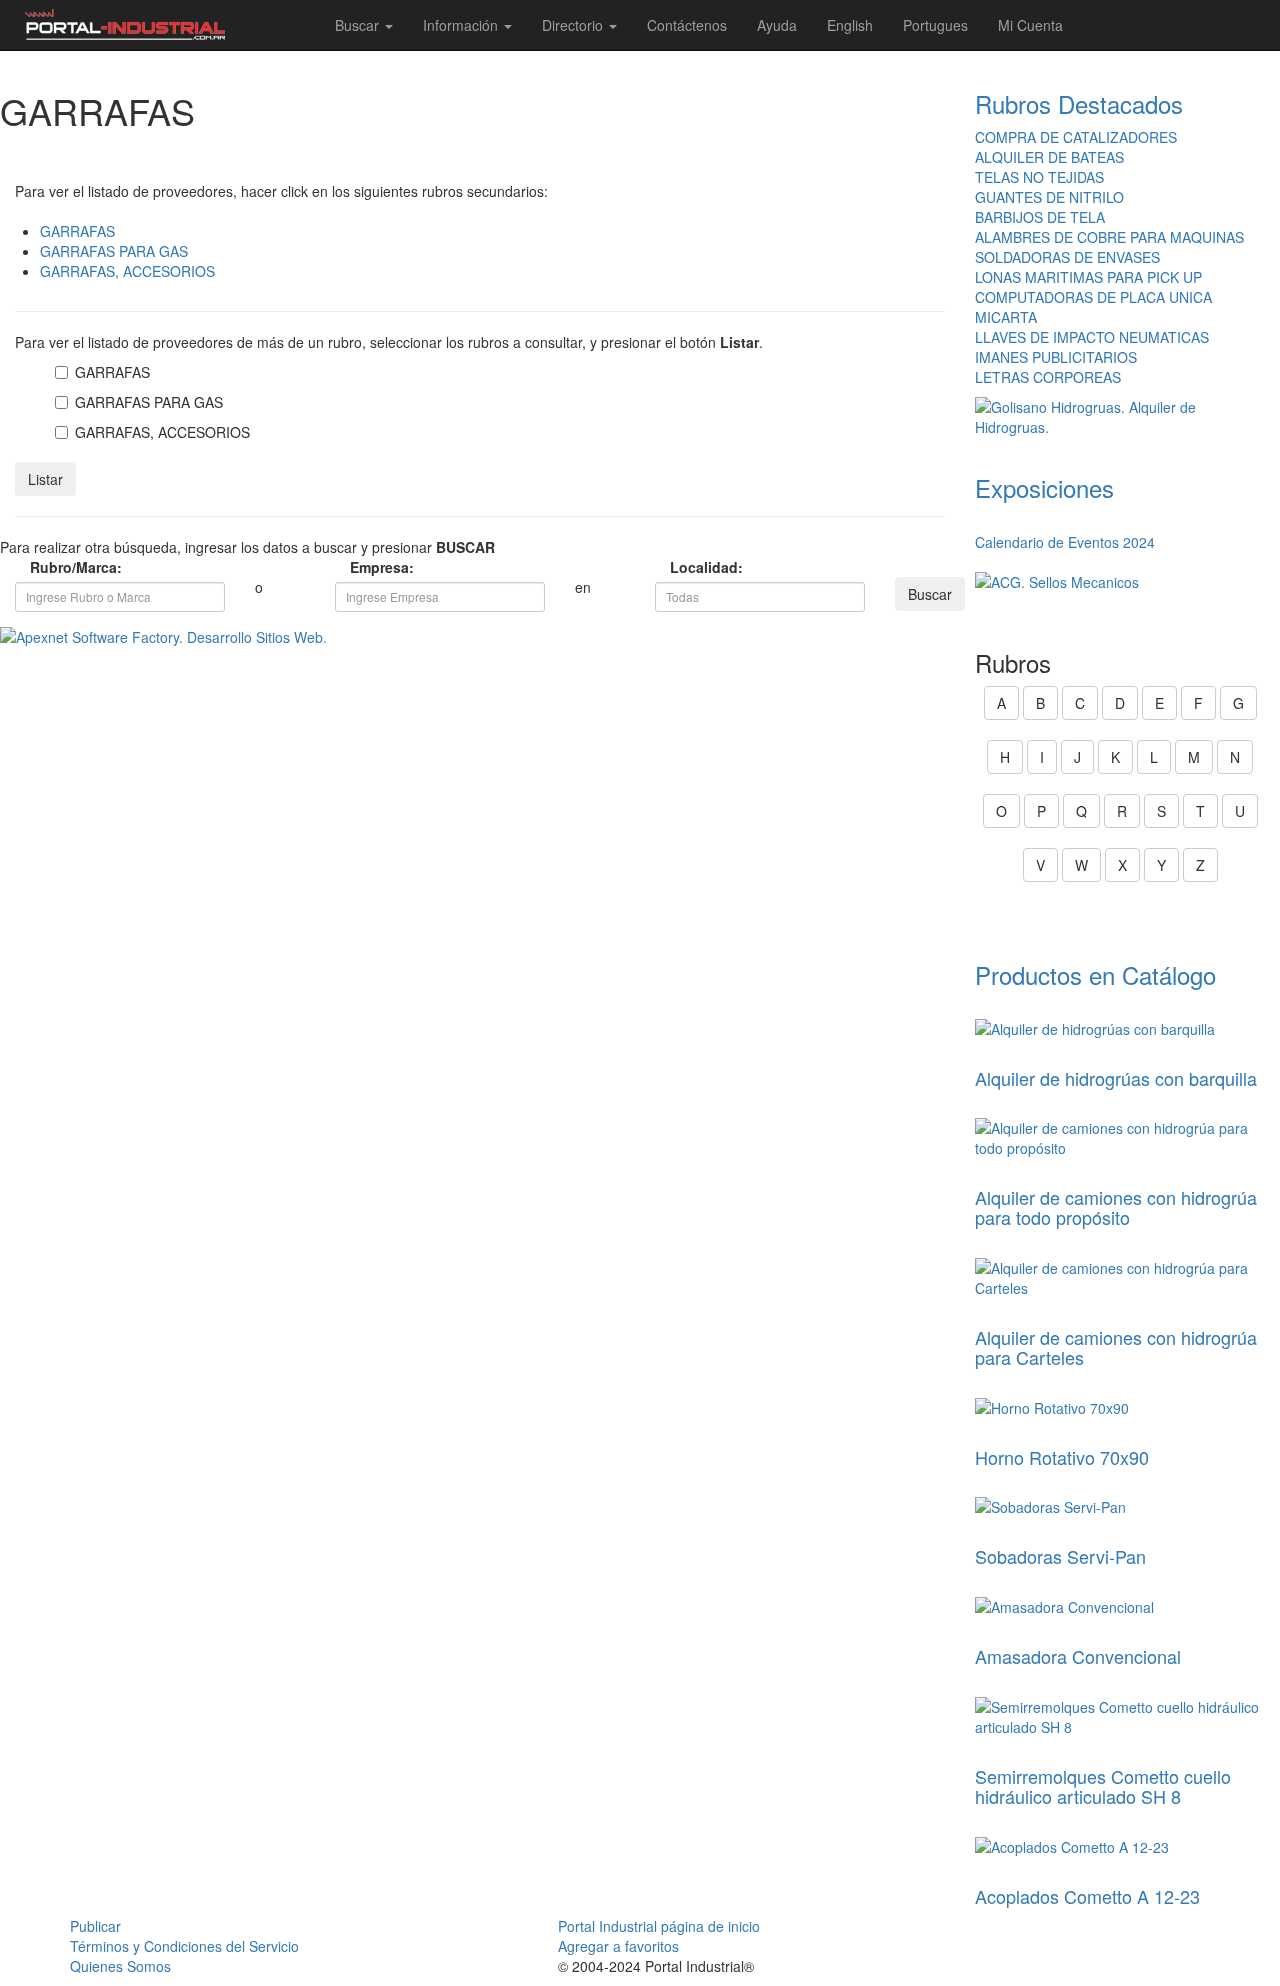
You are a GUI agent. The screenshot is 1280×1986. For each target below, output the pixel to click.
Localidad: (680, 567)
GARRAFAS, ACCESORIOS (127, 271)
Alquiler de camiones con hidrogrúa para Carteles (1116, 1347)
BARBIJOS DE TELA (1040, 217)
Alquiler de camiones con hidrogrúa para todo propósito (1116, 1207)
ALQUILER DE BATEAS (1049, 157)
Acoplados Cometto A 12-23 (1087, 1896)
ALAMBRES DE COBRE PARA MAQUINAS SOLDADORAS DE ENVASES (1109, 247)
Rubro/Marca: (40, 567)
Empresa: (360, 567)
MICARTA (1006, 317)
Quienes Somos (120, 1966)
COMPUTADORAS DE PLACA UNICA (1093, 297)
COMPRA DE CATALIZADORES (1076, 137)
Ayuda (777, 25)
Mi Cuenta (1030, 25)
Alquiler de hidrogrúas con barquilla (1116, 1078)
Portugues (935, 25)
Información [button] (462, 25)
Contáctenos (687, 25)
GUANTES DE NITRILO (1049, 197)
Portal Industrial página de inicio (659, 1926)
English (850, 25)
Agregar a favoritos (618, 1946)
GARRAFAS (77, 231)
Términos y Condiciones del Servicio (184, 1946)
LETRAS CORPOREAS (1048, 377)
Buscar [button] (359, 25)
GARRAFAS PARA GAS (114, 251)
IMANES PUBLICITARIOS (1056, 357)
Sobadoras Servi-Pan (1060, 1556)
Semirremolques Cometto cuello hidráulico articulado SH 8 (1103, 1786)
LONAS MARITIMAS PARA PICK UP (1088, 277)
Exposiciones (1044, 487)
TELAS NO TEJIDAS (1039, 177)
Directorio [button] (574, 25)
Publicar (95, 1926)
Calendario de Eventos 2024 (1065, 542)
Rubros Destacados (1079, 103)
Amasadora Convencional (1078, 1656)
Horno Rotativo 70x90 (1062, 1457)
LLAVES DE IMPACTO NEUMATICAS (1092, 337)
